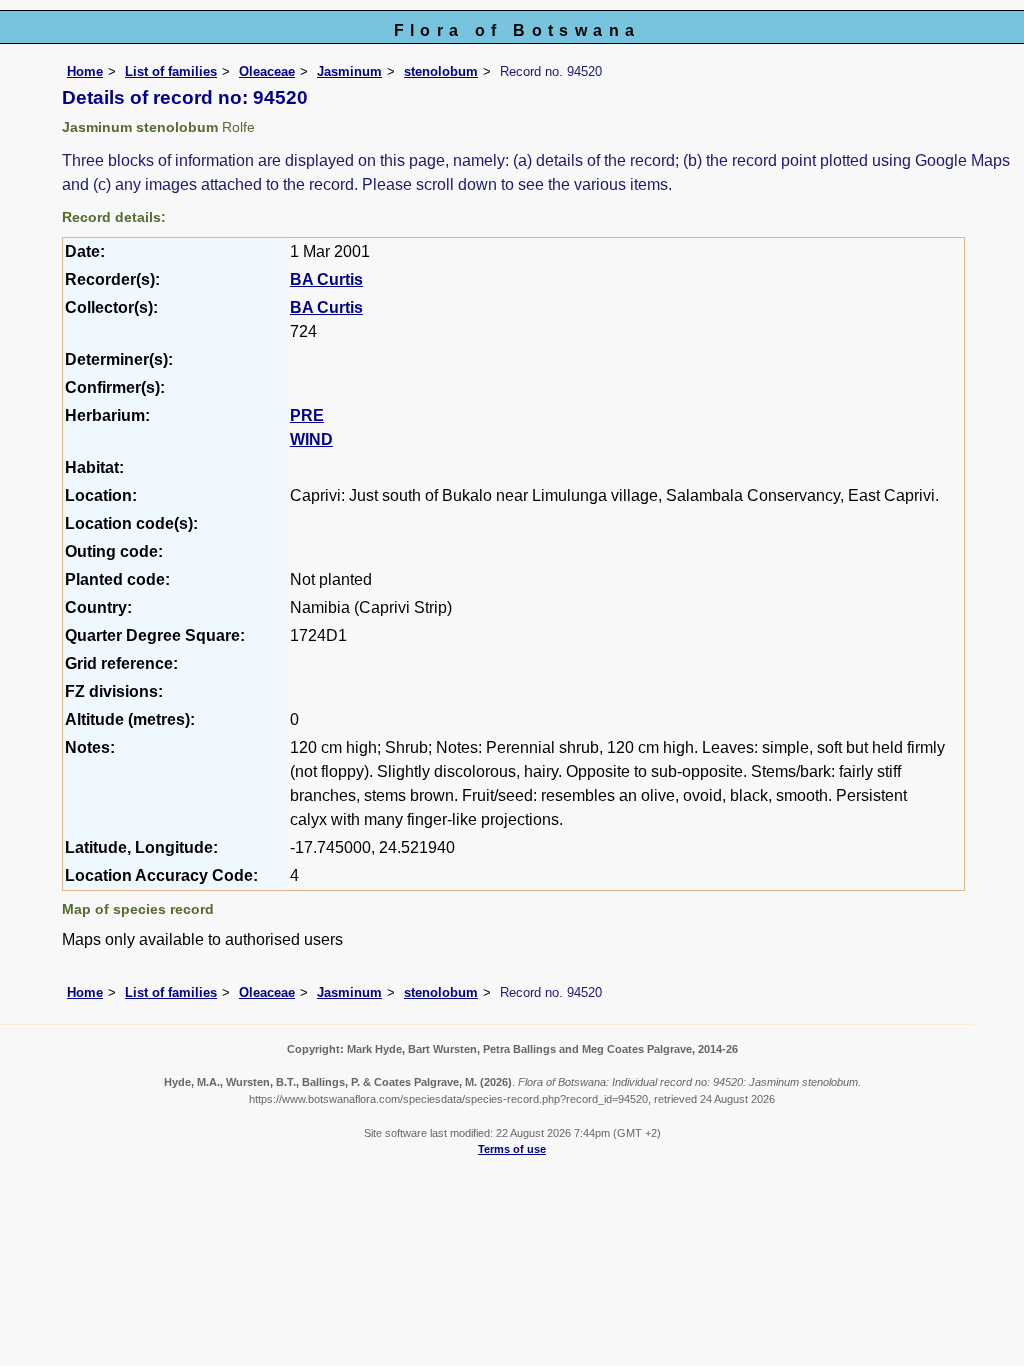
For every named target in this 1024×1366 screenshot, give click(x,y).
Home (85, 71)
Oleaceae (267, 71)
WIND (311, 439)
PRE (307, 415)
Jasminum (349, 71)
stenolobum (441, 71)
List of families (171, 71)
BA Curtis (326, 279)
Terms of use (512, 1149)
